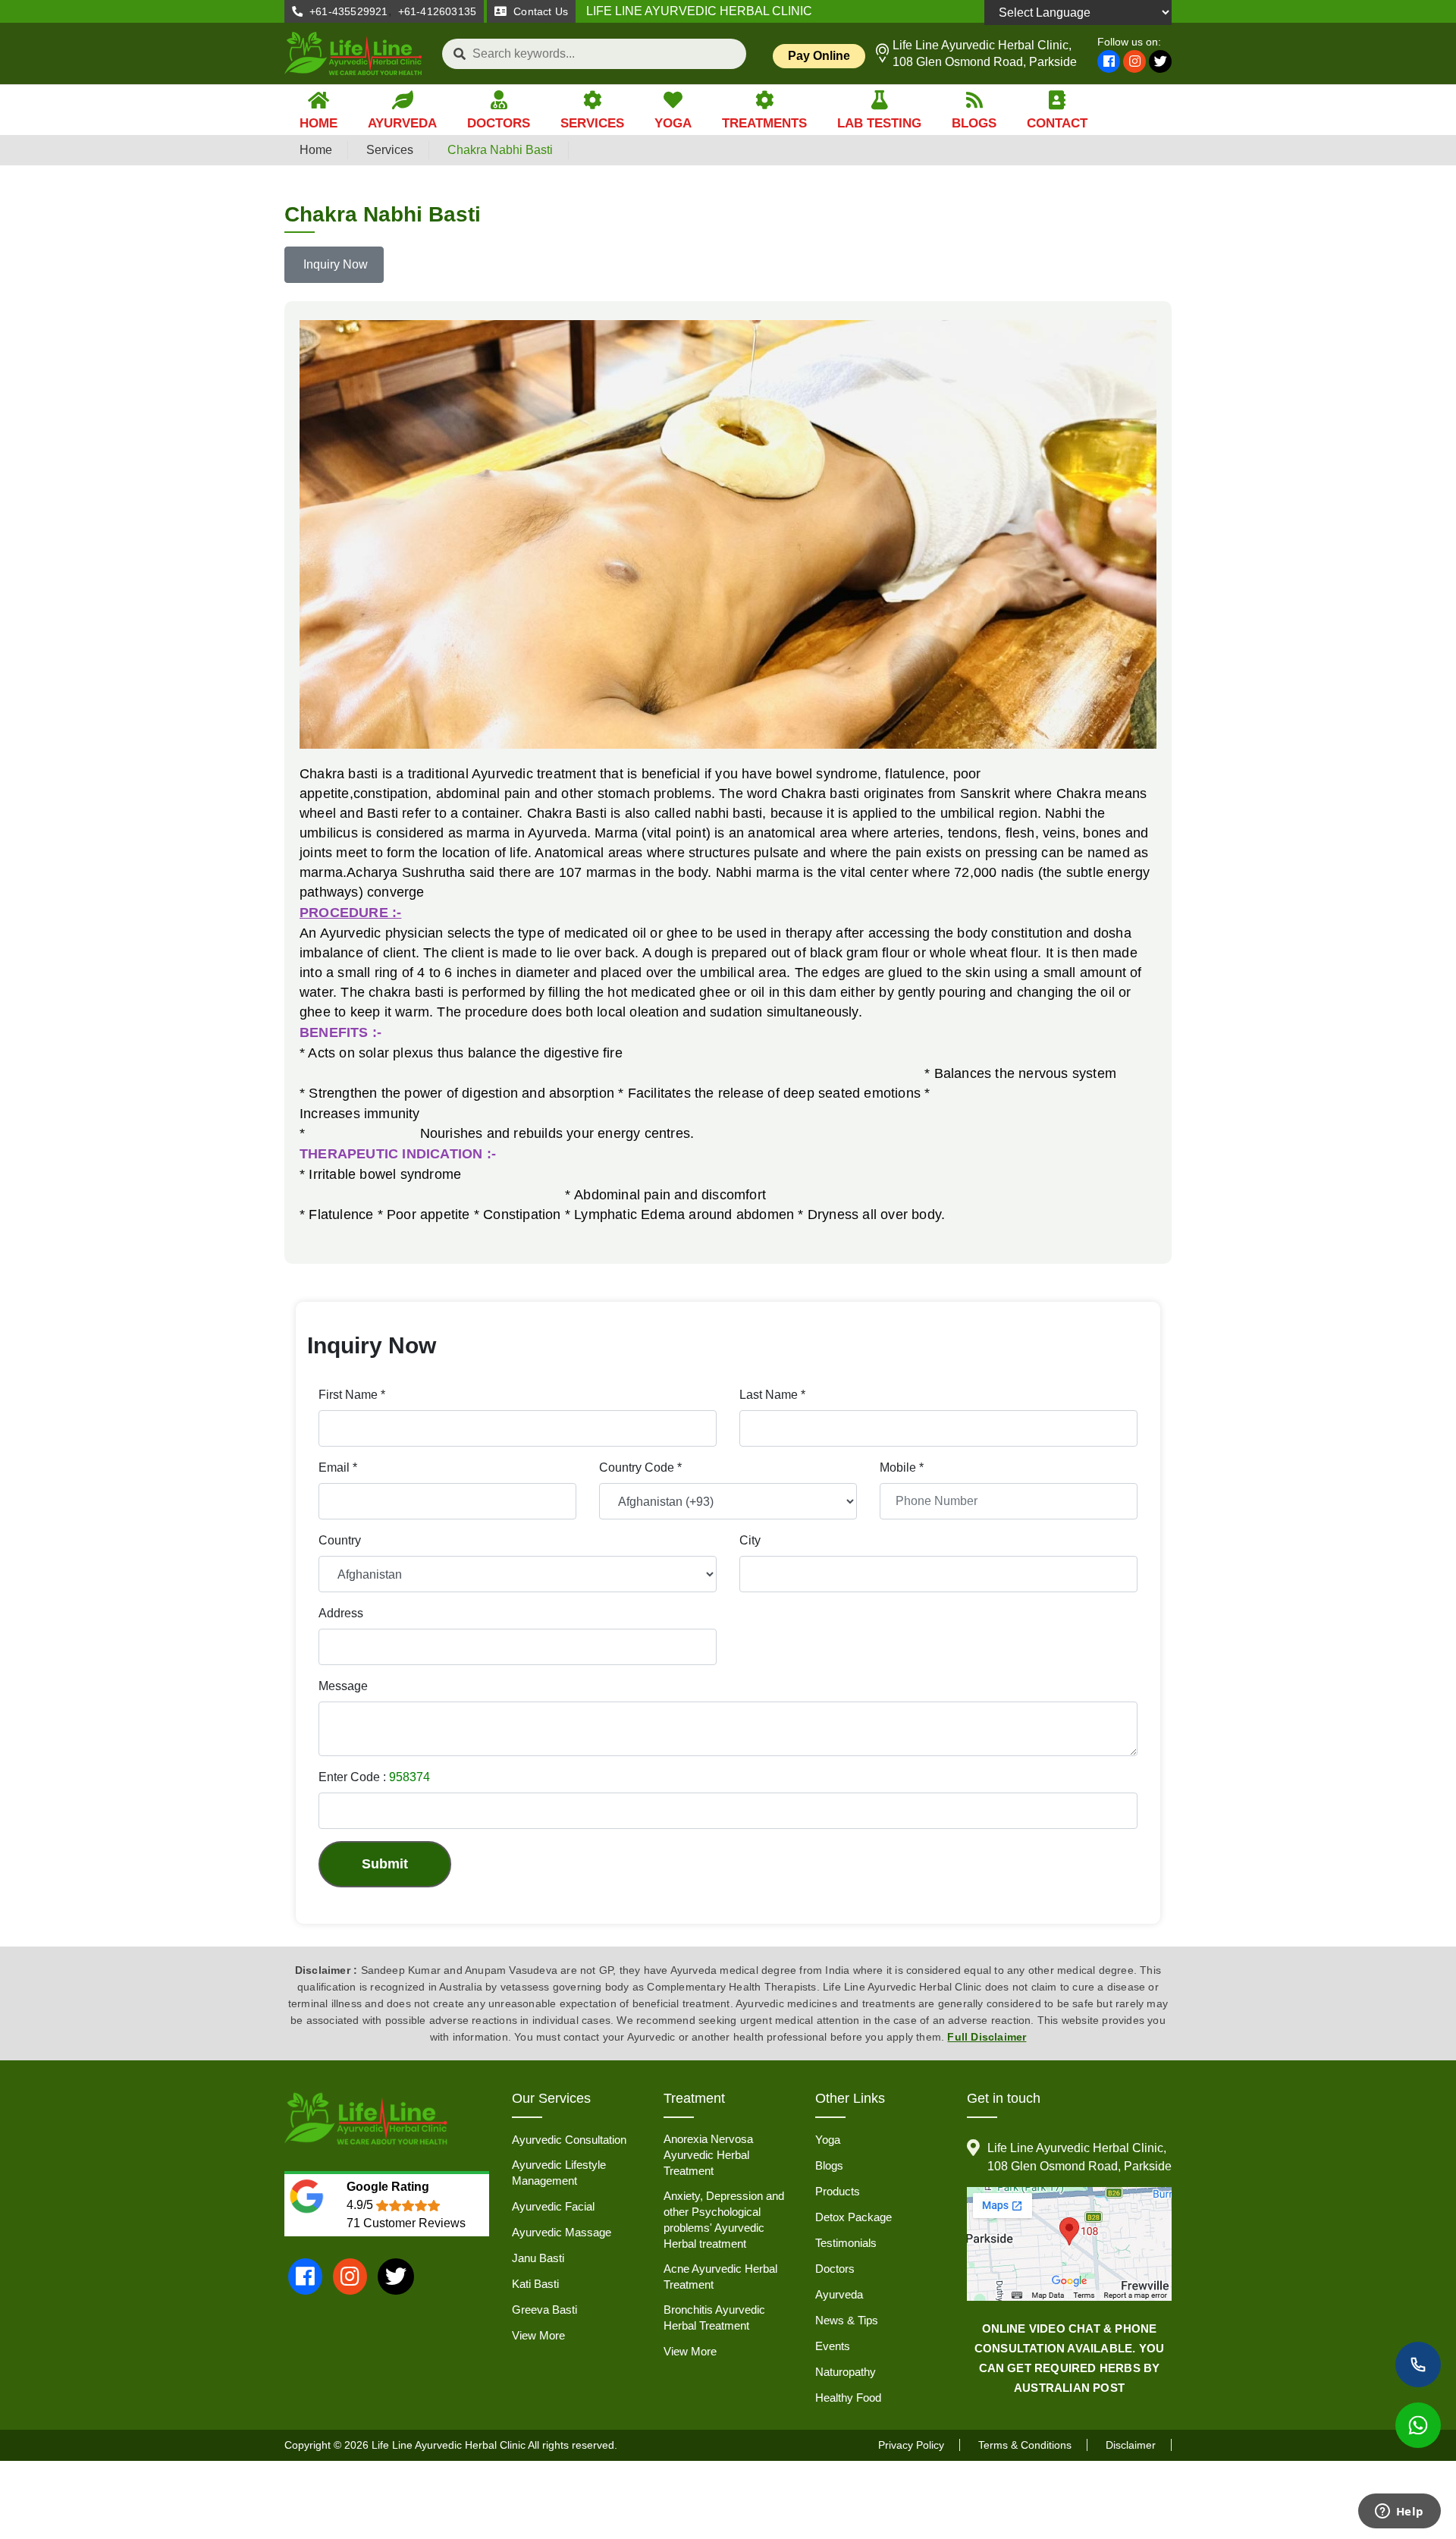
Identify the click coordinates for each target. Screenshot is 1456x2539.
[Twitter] (1160, 61)
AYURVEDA (402, 123)
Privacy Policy (911, 2445)
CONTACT (1057, 123)
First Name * (352, 1395)
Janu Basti (538, 2258)
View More (538, 2335)
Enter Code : (374, 1777)
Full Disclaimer (987, 2037)
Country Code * (640, 1467)
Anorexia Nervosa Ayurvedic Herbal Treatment (708, 2155)
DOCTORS (499, 123)
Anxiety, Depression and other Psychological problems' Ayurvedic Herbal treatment (724, 2220)
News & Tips (847, 2320)
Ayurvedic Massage (562, 2232)
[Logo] (354, 53)
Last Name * (772, 1395)
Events (833, 2346)
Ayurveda (839, 2294)
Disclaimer (1131, 2445)
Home (316, 150)
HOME (318, 123)
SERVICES (592, 123)
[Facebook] (1109, 61)
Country (340, 1540)
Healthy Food (848, 2398)
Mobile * (902, 1467)
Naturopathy (846, 2372)
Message (343, 1686)
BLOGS (974, 123)
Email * (338, 1467)
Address (341, 1613)
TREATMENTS (764, 123)
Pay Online (819, 56)
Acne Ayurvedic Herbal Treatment (720, 2277)
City (750, 1540)
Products (838, 2191)
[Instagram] (1134, 61)
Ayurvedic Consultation (569, 2140)
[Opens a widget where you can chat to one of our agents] (1399, 2512)
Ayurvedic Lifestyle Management (559, 2173)
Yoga (828, 2140)
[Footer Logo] (366, 2120)
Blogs (829, 2165)
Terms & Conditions (1025, 2445)
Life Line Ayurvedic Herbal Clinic (449, 2445)
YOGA (673, 123)
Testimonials (846, 2243)
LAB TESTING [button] (879, 123)
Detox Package (854, 2217)
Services (390, 150)
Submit (385, 1864)
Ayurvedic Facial (553, 2206)
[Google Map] (1069, 2244)
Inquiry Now (334, 264)
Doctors (835, 2269)
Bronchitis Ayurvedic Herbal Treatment (714, 2317)
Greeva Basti (544, 2310)
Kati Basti (535, 2284)
